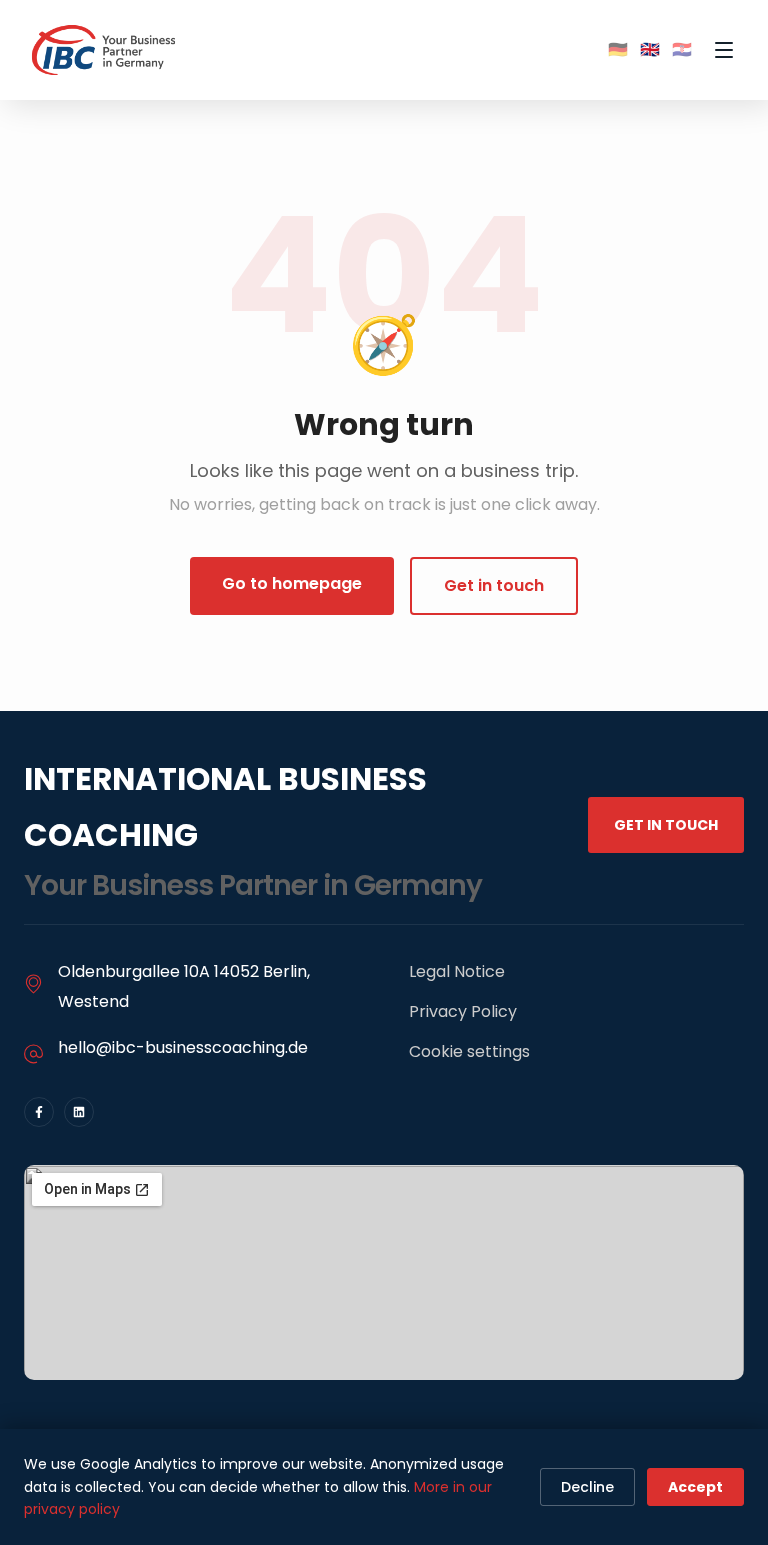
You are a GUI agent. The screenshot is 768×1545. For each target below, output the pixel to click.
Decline (587, 1487)
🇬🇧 (650, 49)
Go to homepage (292, 583)
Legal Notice (457, 971)
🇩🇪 (618, 49)
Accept (695, 1487)
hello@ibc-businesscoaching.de (183, 1047)
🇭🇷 (682, 49)
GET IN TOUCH (666, 825)
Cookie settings (469, 1051)
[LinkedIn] (79, 1112)
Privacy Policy (463, 1011)
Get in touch (494, 585)
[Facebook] (39, 1112)
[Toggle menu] (724, 50)
